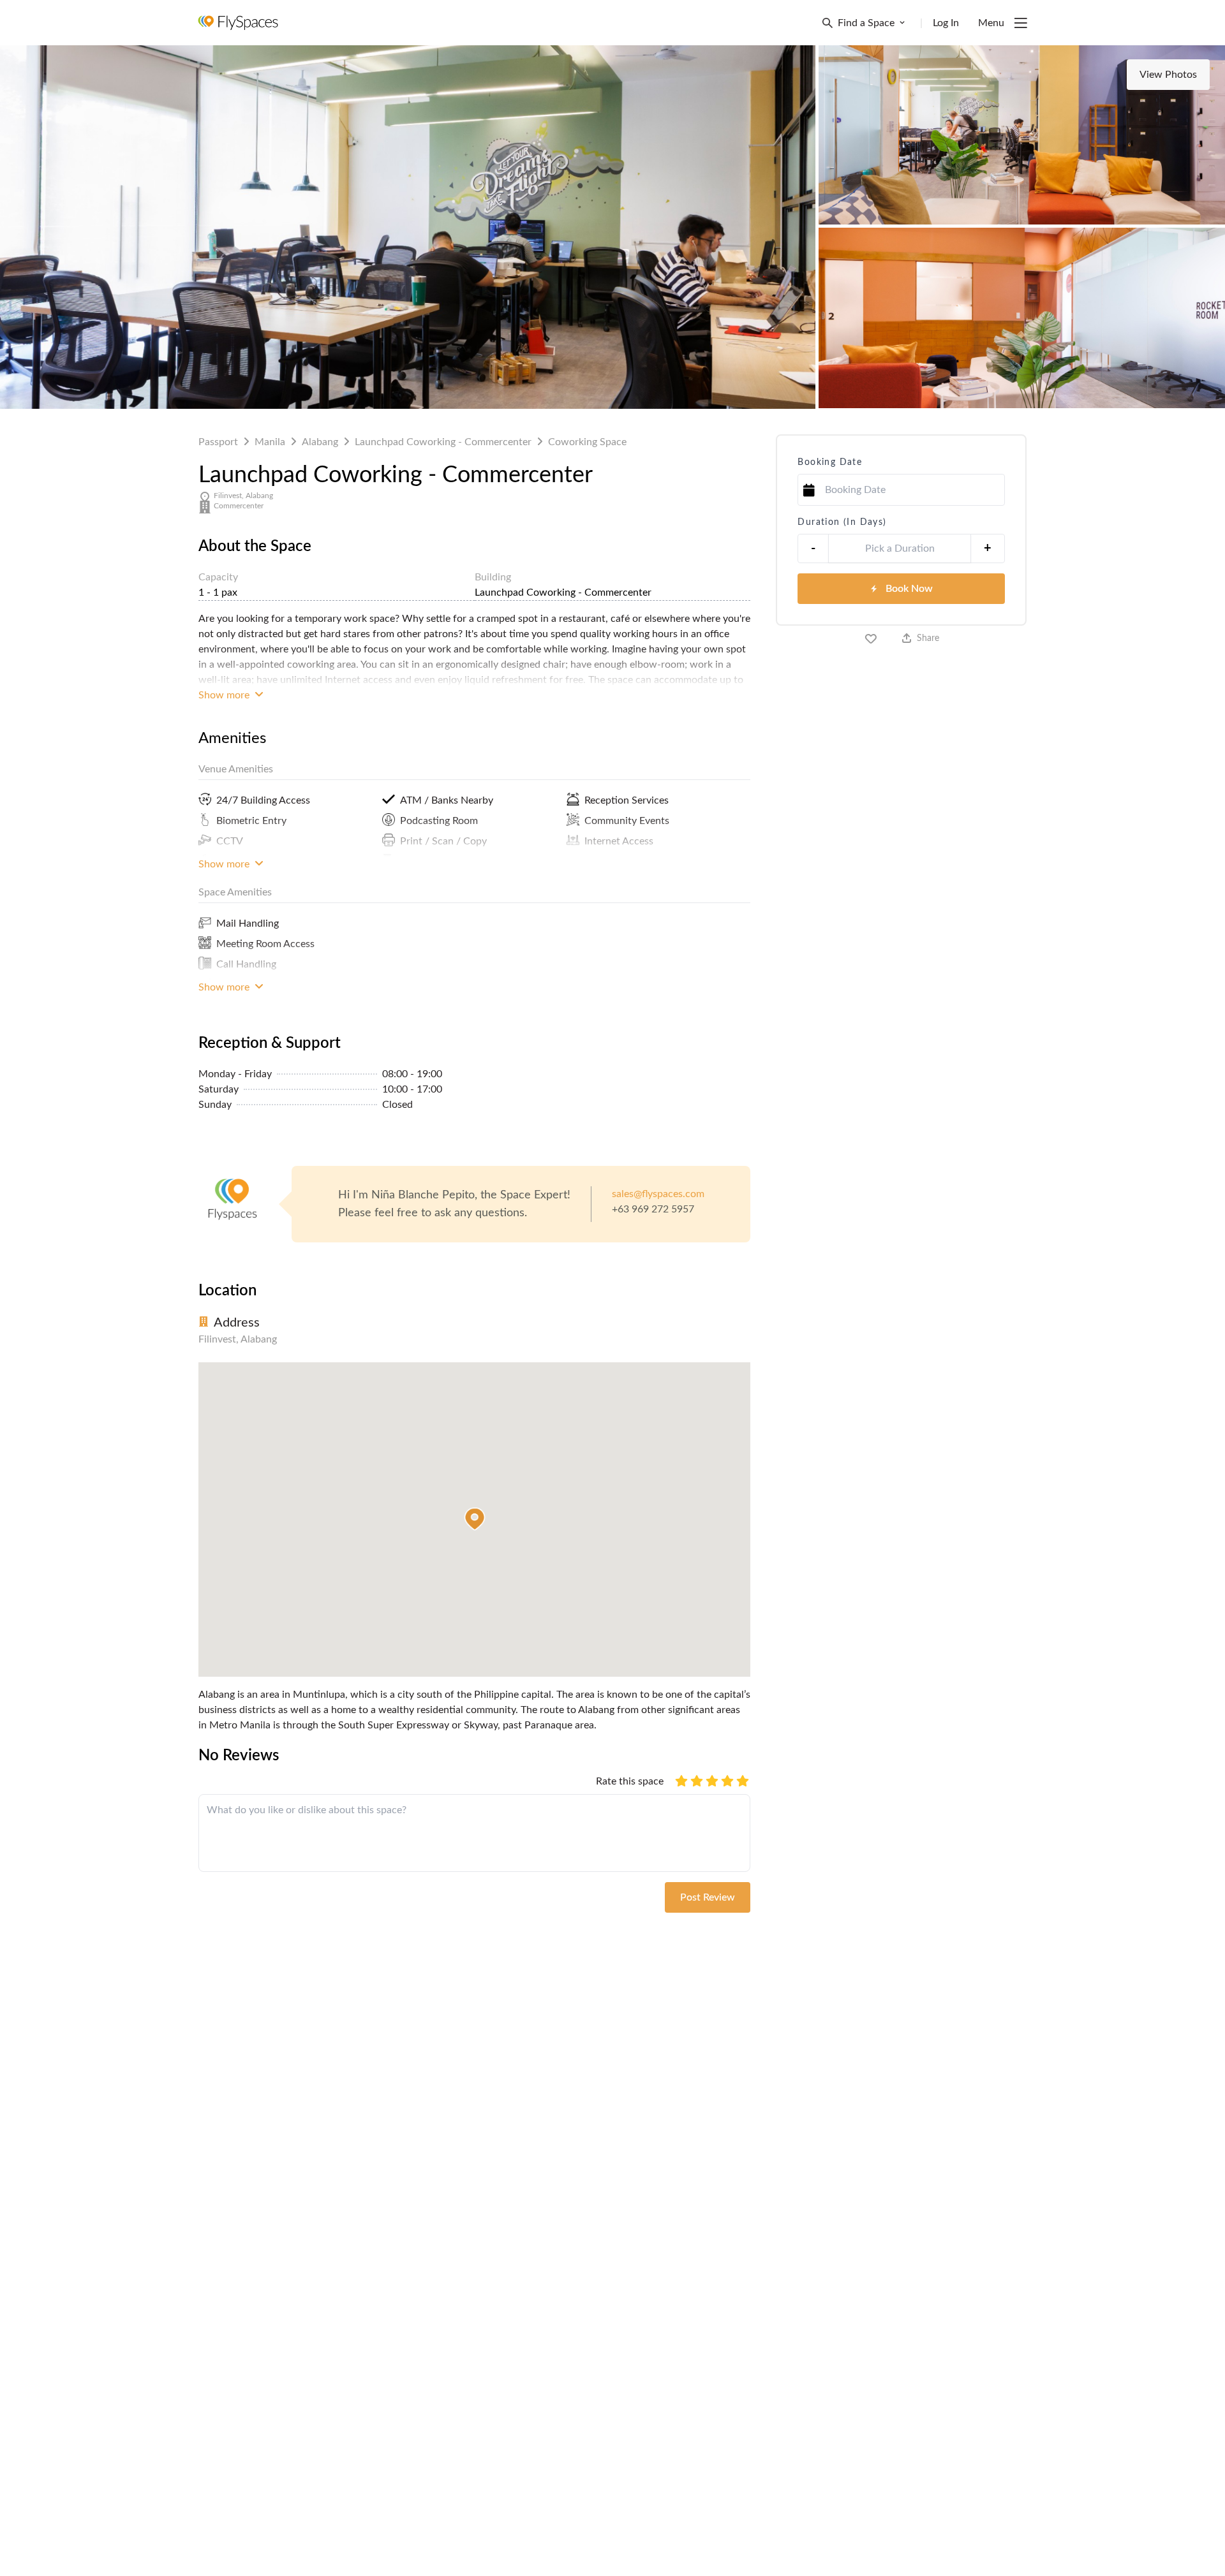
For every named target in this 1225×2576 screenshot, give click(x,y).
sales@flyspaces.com (658, 1194)
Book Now (909, 589)
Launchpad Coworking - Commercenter (443, 442)
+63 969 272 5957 (653, 1209)
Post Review (708, 1897)
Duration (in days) (842, 522)
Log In (946, 23)
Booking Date (830, 462)
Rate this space (630, 1781)
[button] (475, 1519)
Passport (218, 442)
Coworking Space (587, 442)
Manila (270, 442)
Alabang (320, 442)
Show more (225, 695)
